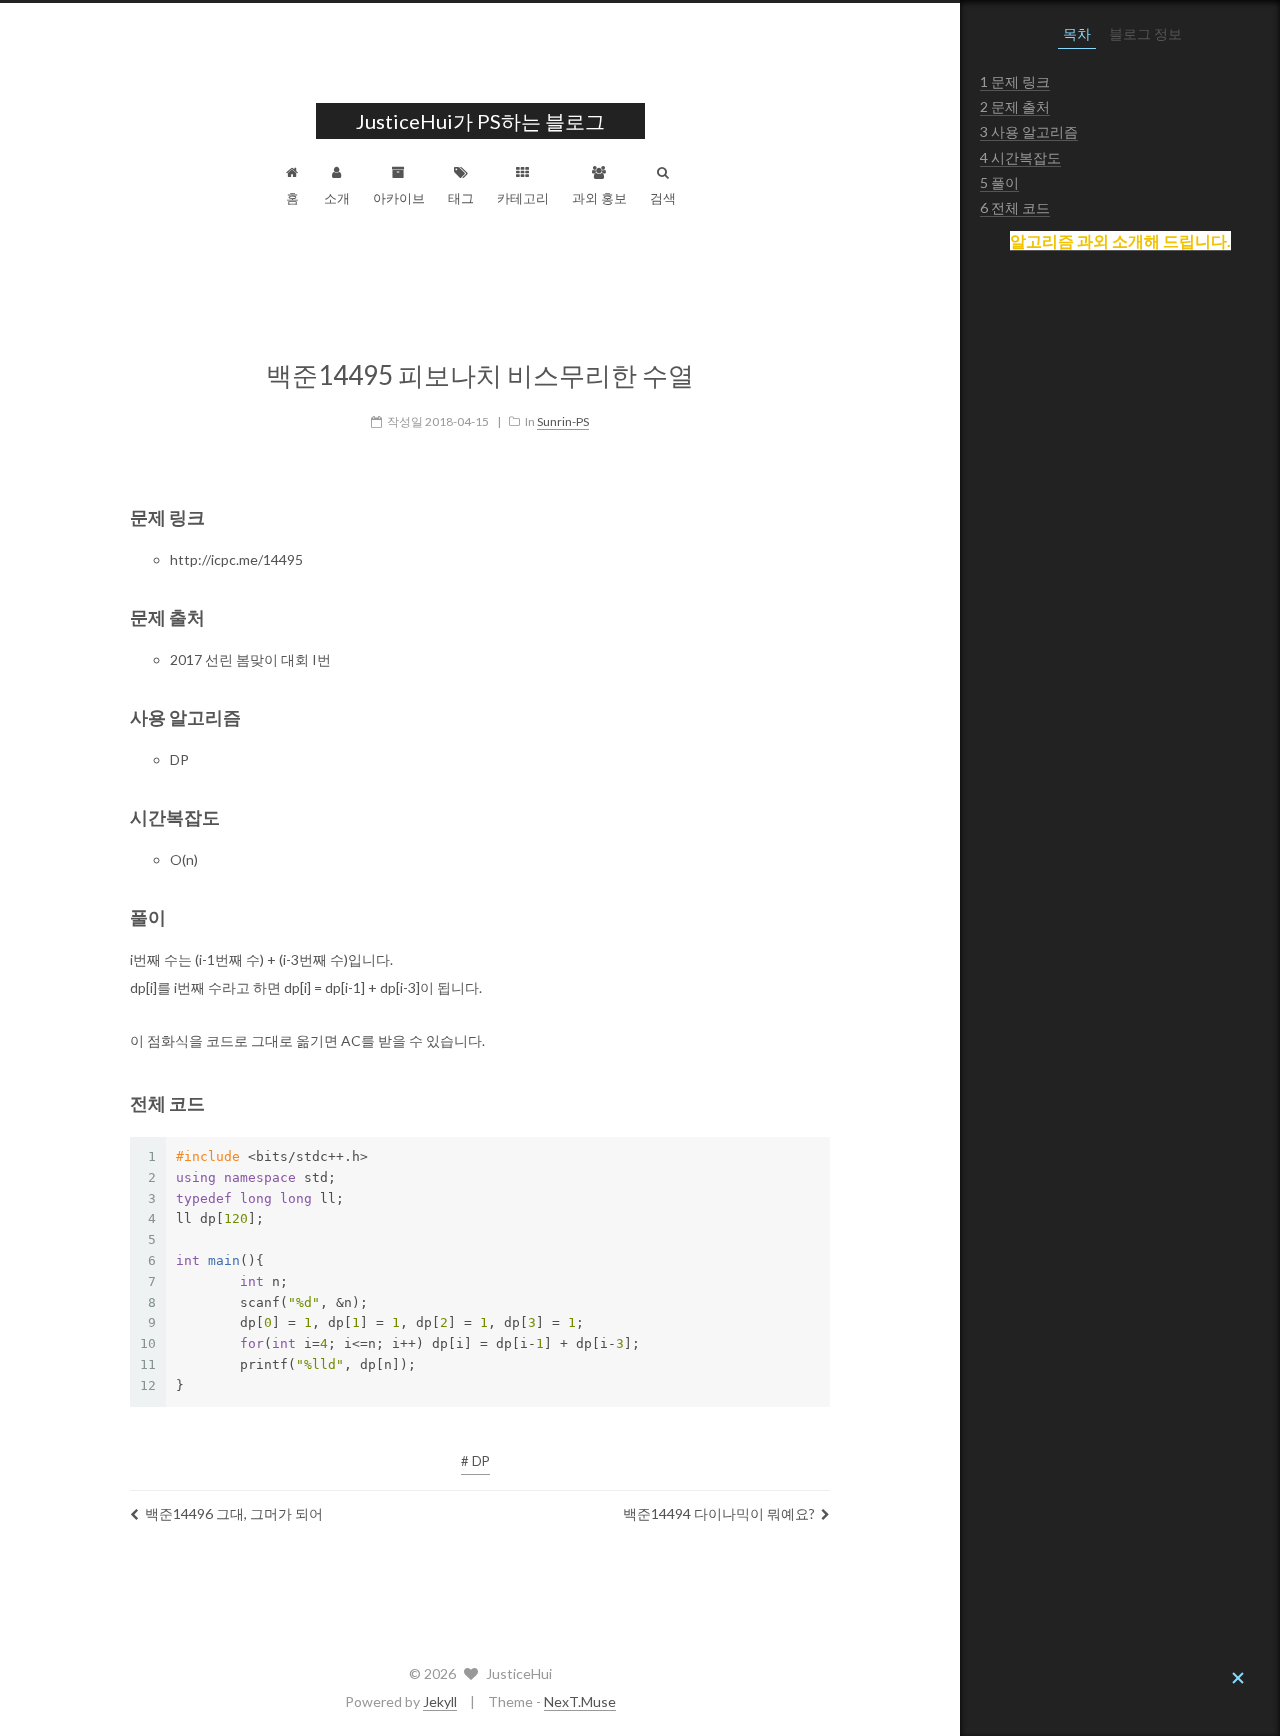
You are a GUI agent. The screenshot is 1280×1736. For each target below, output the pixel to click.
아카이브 (399, 198)
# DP (475, 1461)
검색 (663, 198)
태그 (461, 198)
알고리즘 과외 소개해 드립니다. (1120, 240)
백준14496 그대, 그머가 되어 (234, 1513)
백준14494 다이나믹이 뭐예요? (719, 1513)
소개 (337, 198)
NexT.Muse (580, 1701)
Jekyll (440, 1701)
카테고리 (523, 198)
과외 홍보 (599, 198)
